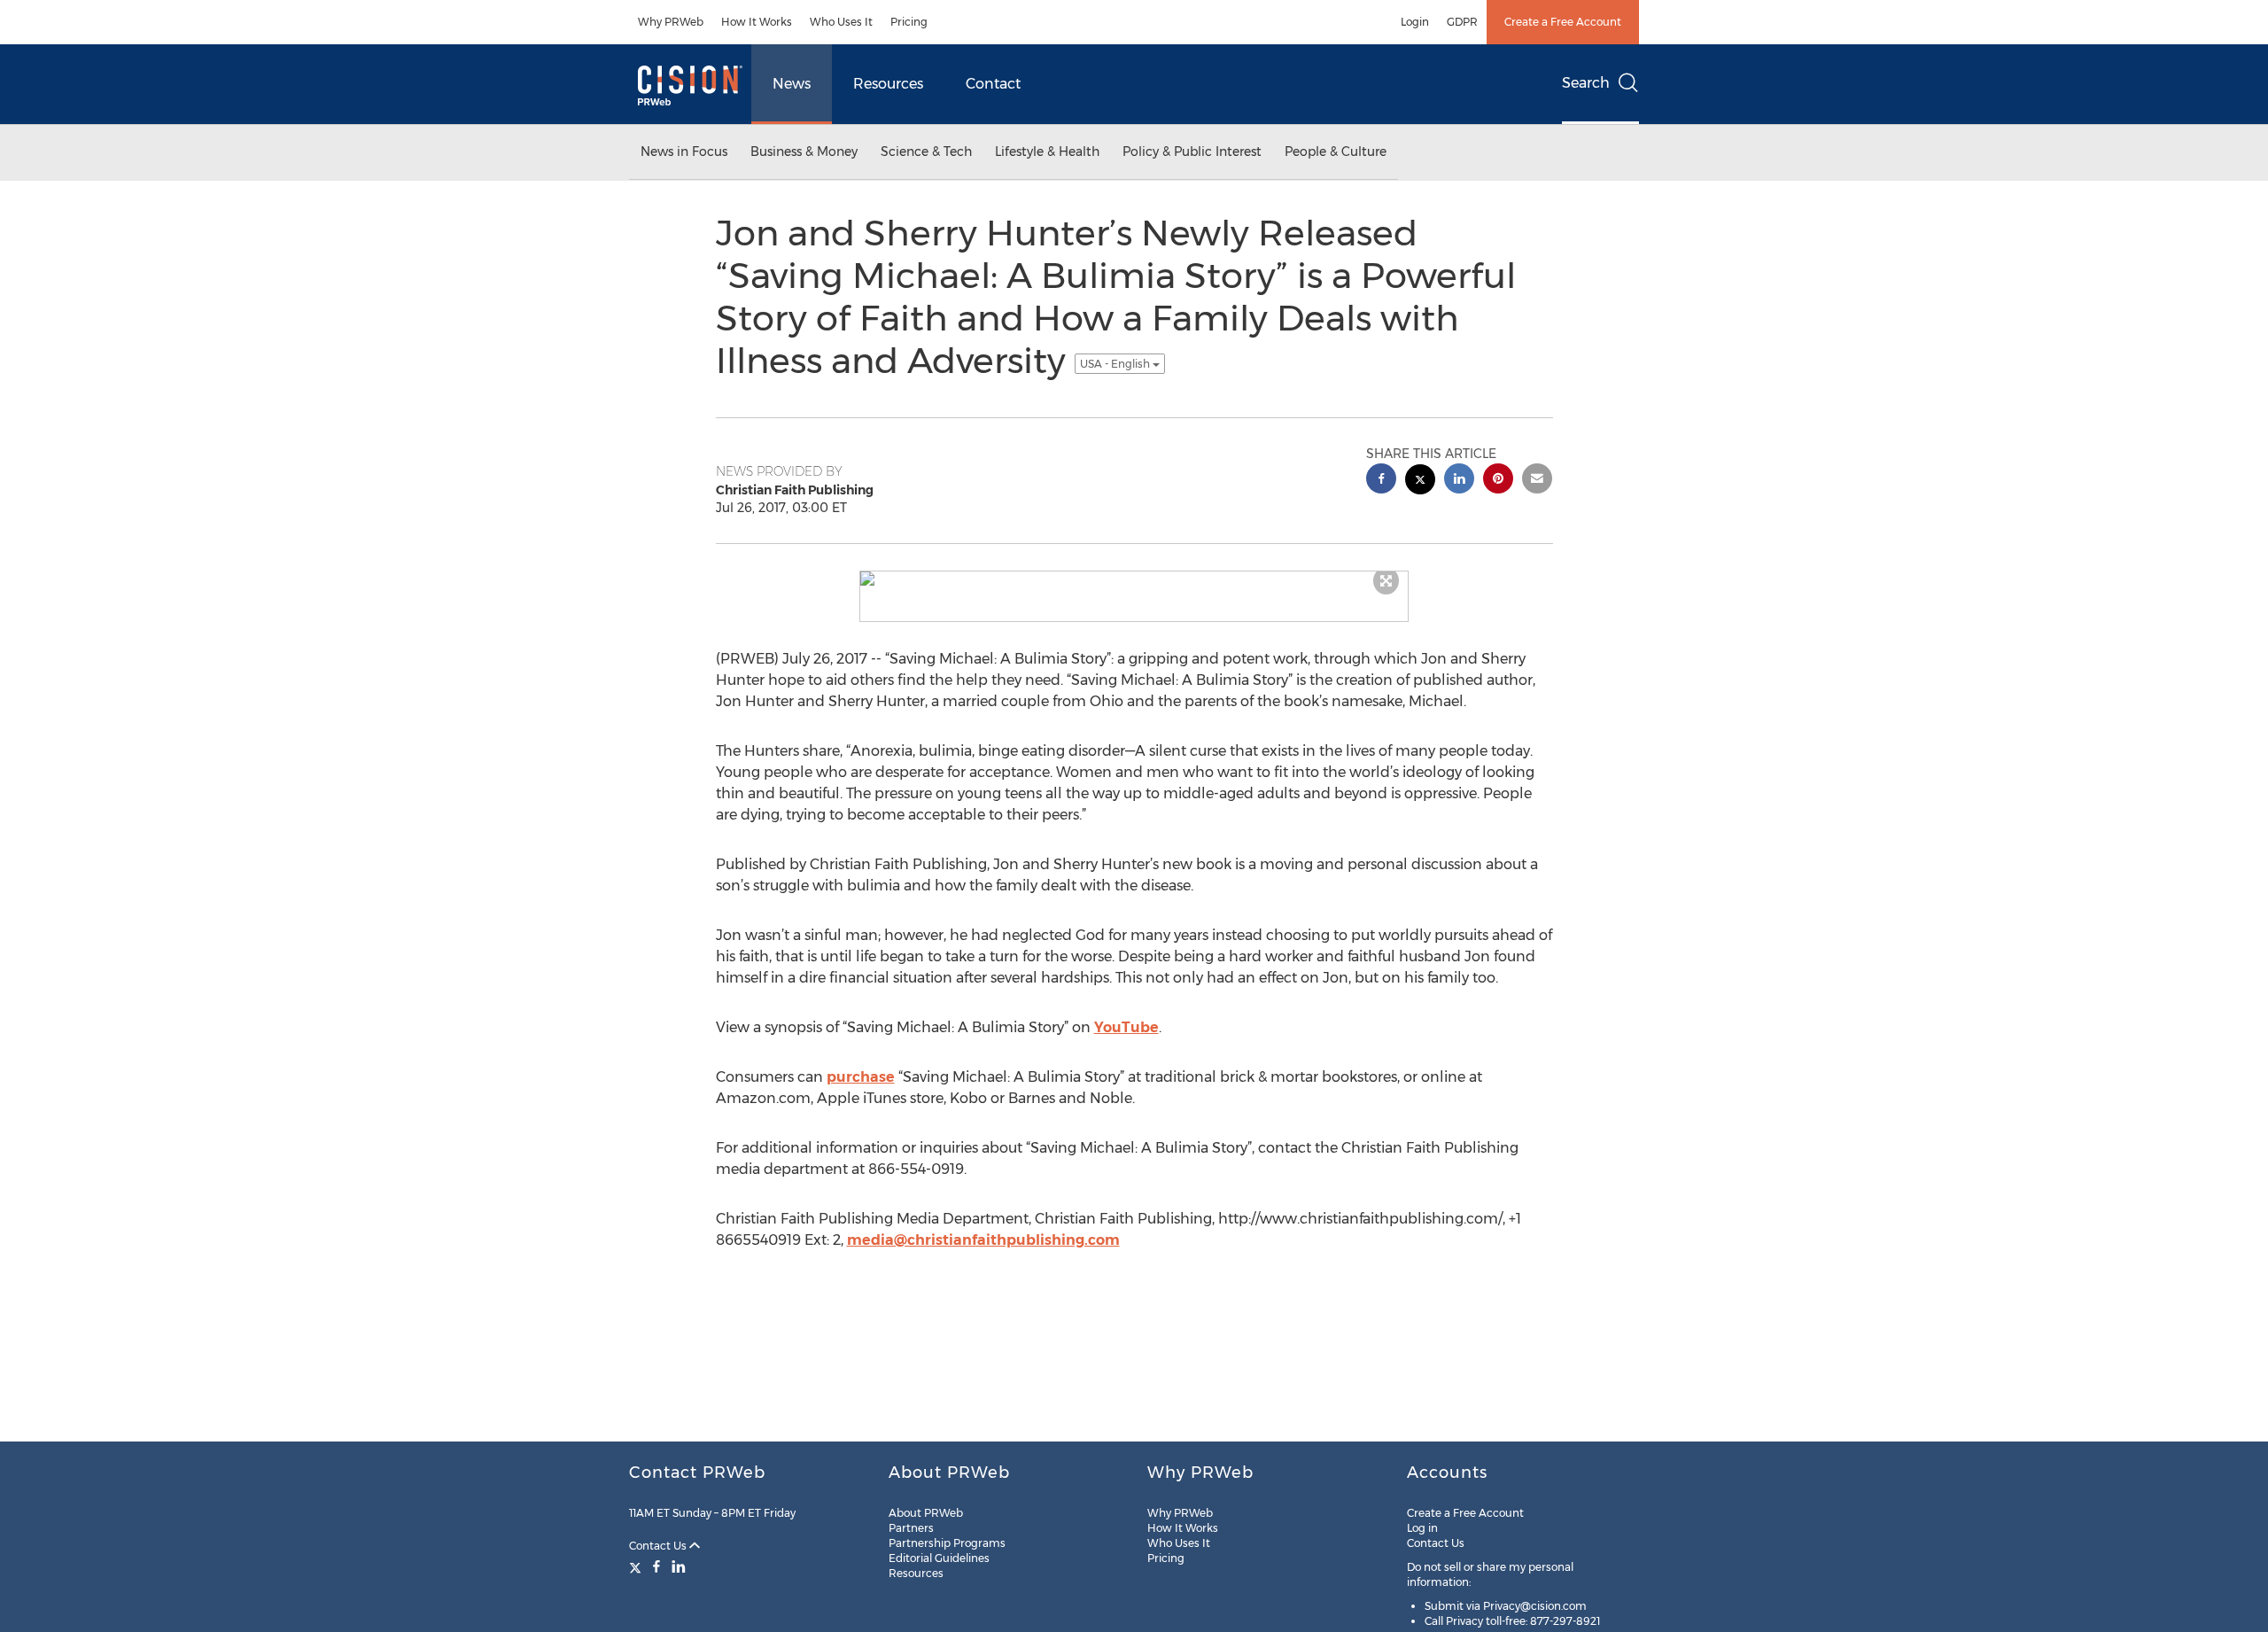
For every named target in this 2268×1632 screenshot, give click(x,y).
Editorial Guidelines (939, 1558)
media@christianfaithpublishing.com (983, 1240)
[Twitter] (637, 1566)
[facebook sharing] (1381, 481)
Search (1586, 83)
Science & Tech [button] (926, 152)
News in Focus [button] (684, 152)
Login (1415, 22)
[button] (1134, 579)
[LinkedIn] (679, 1566)
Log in (1422, 1528)
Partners (911, 1528)
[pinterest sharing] (1498, 481)
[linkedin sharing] (1459, 481)
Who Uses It (841, 22)
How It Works (757, 22)
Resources (888, 84)
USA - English (1116, 364)
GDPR (1462, 22)
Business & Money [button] (804, 152)
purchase (861, 1077)
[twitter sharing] (1420, 482)
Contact (993, 84)
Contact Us (659, 1546)
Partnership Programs (947, 1543)
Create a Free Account (1563, 22)
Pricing (909, 22)
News (792, 84)
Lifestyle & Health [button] (1047, 152)
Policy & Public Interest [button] (1192, 152)
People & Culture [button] (1336, 152)
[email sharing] (1537, 481)
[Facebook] (656, 1566)
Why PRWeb (671, 22)
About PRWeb (926, 1513)
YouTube (1126, 1027)
